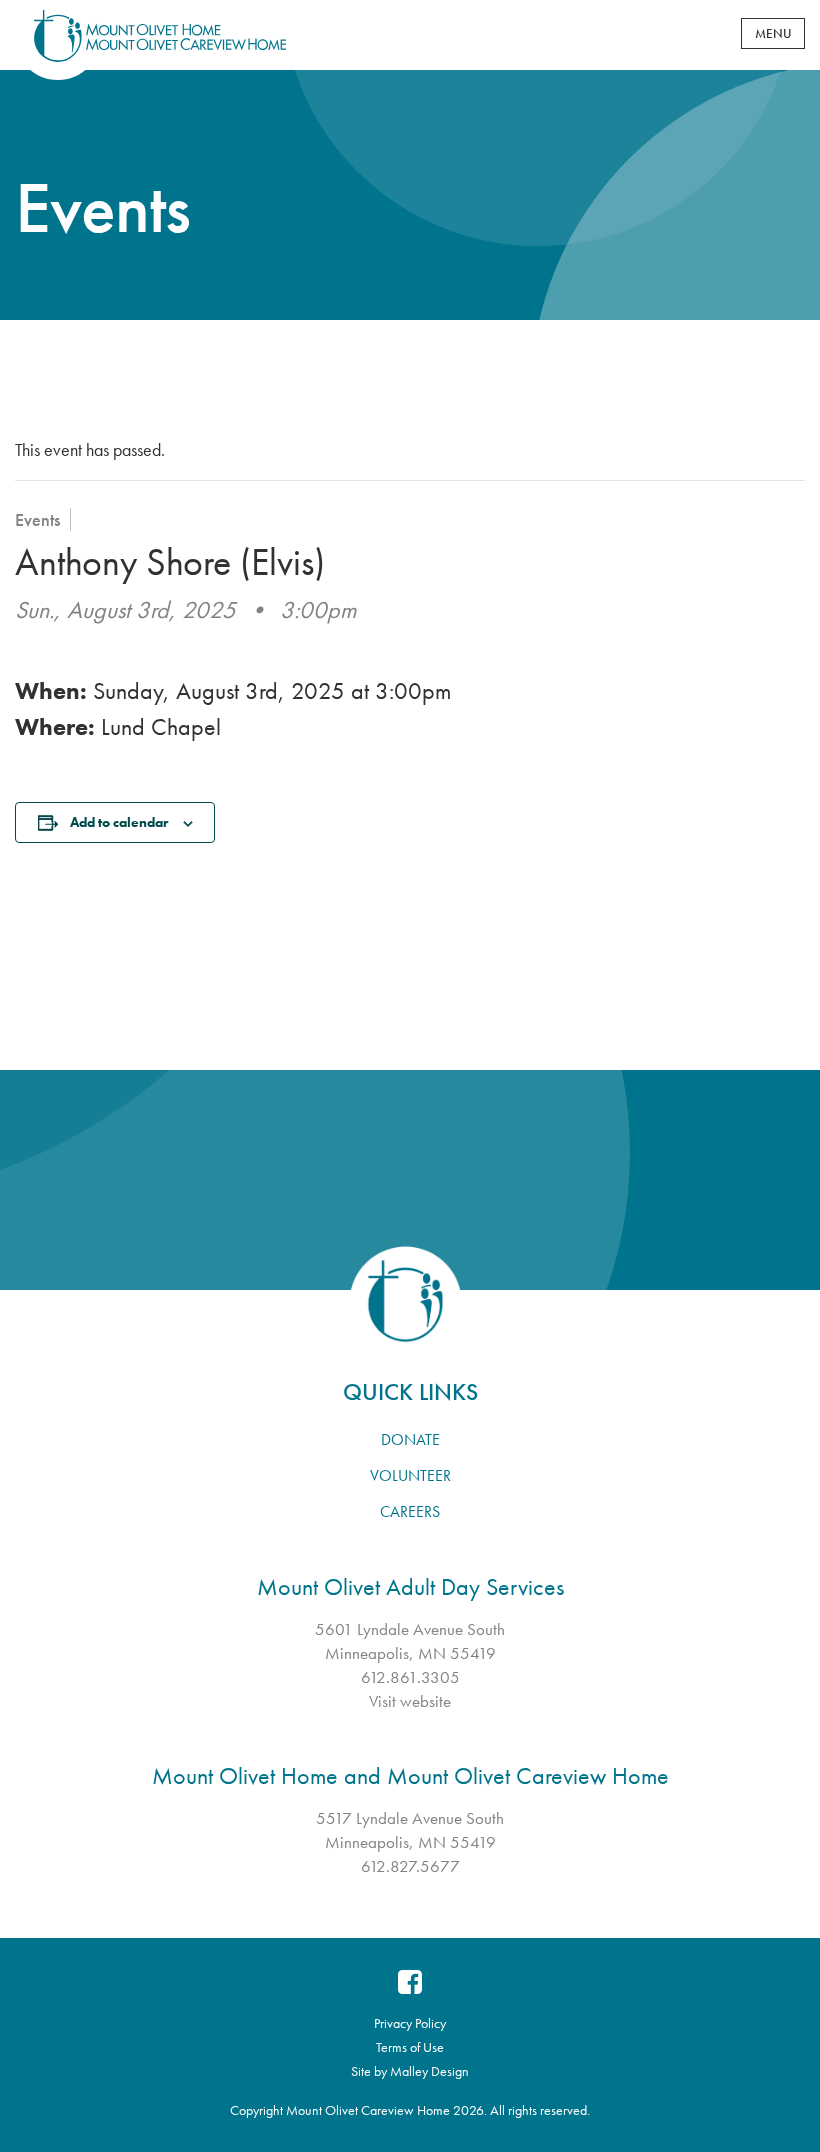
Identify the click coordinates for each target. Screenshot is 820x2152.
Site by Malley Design (410, 2071)
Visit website (410, 1701)
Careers (410, 1511)
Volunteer (410, 1475)
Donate (410, 1439)
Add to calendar (119, 822)
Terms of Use (410, 2047)
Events (37, 519)
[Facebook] (410, 1982)
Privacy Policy (410, 2023)
